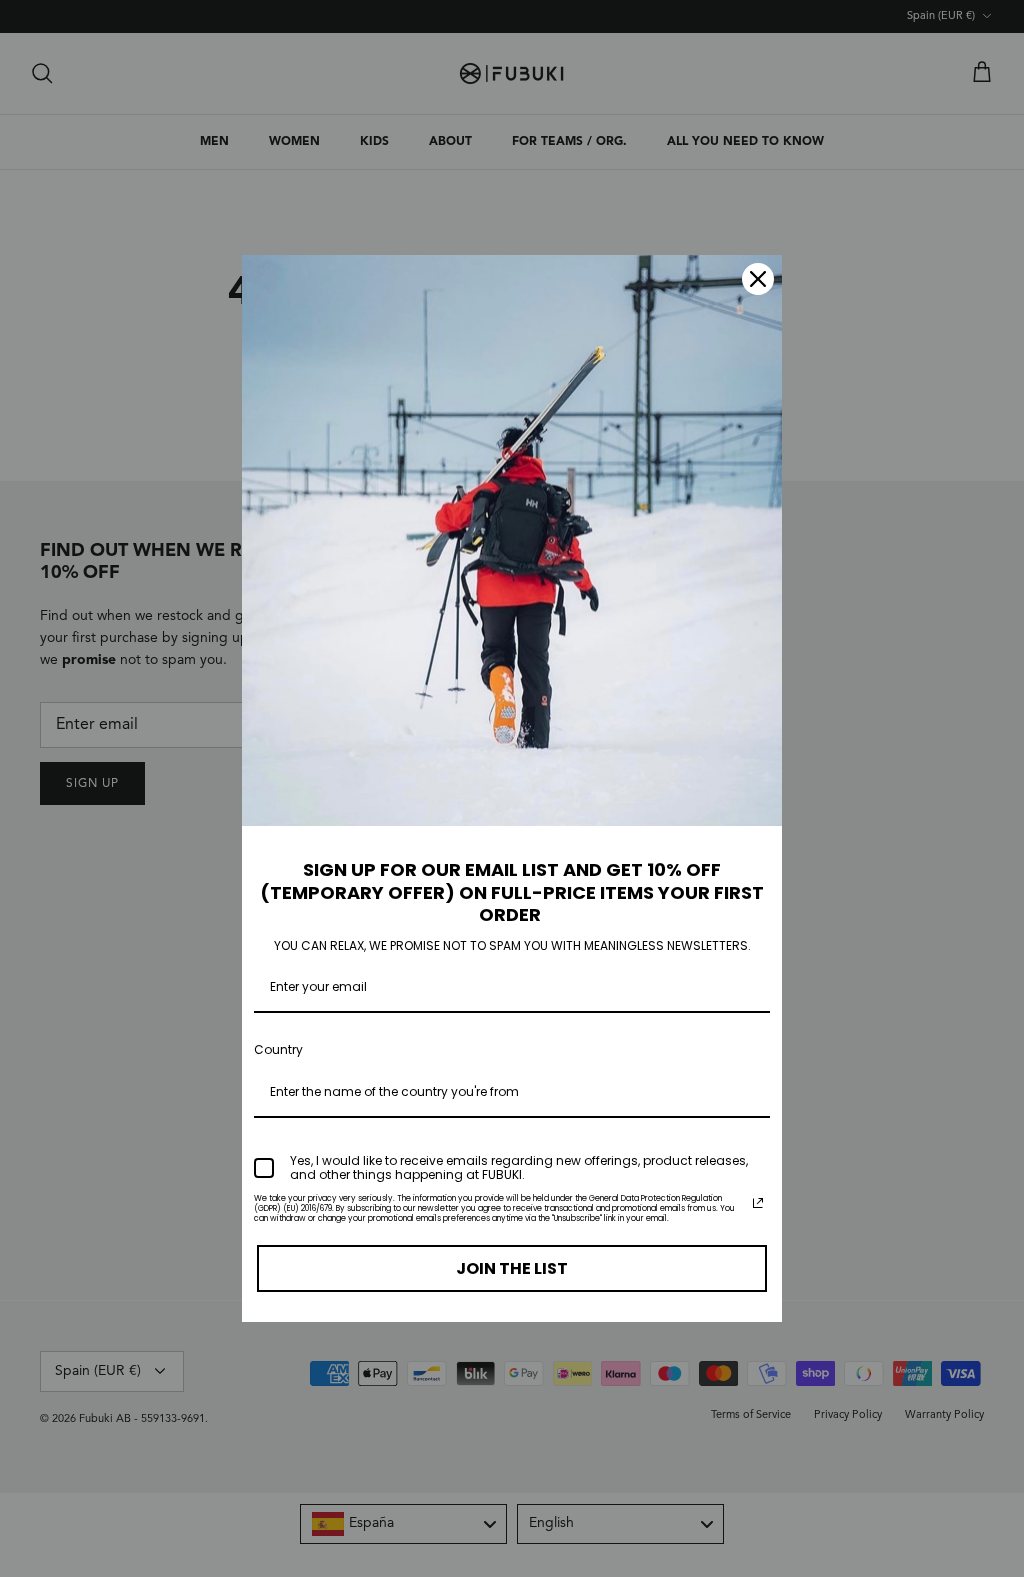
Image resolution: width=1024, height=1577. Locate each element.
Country (278, 1049)
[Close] (758, 279)
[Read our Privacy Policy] (758, 1203)
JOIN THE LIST (512, 1268)
